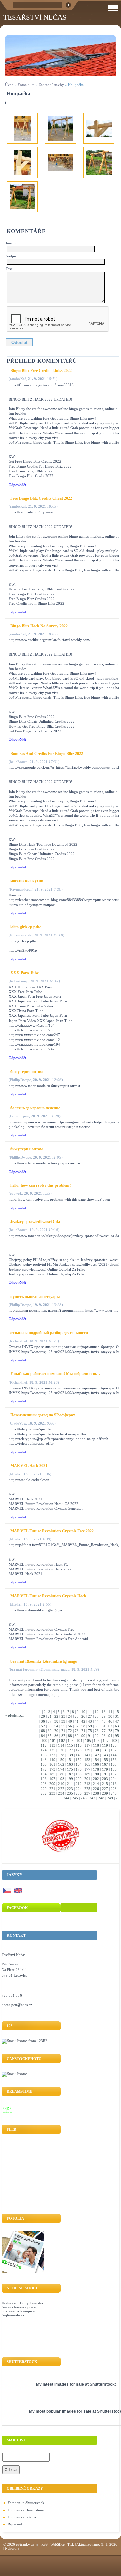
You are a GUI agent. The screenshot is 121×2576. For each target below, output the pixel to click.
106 (97, 1741)
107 (106, 1741)
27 (90, 1716)
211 (70, 1784)
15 (117, 1712)
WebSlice (57, 2544)
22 (56, 1716)
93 (104, 1736)
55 (63, 1726)
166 (96, 1764)
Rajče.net (15, 2524)
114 (61, 1745)
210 (61, 1784)
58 (83, 1726)
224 (79, 1789)
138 (61, 1755)
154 (96, 1760)
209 (52, 1784)
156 (114, 1760)
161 (52, 1764)
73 (77, 1731)
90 (83, 1736)
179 (105, 1769)
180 (114, 1769)
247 (92, 1798)
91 (90, 1736)
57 (77, 1726)
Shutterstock (102, 2384)
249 (110, 1798)
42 (83, 1721)
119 (105, 1745)
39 (63, 1721)
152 (79, 1760)
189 (87, 1774)
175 (70, 1769)
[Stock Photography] (14, 2074)
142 (96, 1755)
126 (61, 1750)
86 (56, 1736)
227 (105, 1789)
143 (105, 1755)
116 (79, 1745)
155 (105, 1760)
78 (110, 1731)
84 (43, 1736)
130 (96, 1750)
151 (70, 1760)
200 (79, 1779)
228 (114, 1789)
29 (104, 1716)
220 (44, 1789)
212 (79, 1784)
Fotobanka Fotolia (22, 2517)
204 (114, 1779)
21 (50, 1716)
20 (43, 1716)
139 (70, 1755)
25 (77, 1716)
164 (79, 1764)
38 (56, 1721)
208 (44, 1784)
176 (79, 1769)
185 (52, 1774)
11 (90, 1712)
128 (79, 1750)
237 (87, 1793)
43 (90, 1721)
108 (114, 1741)
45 (104, 1721)
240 (114, 1793)
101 (53, 1741)
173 (52, 1769)
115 (70, 1745)
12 (97, 1712)
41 (77, 1721)
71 (63, 1731)
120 (114, 1745)
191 (105, 1774)
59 (90, 1726)
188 (79, 1774)
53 (50, 1726)
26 (83, 1716)
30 (110, 1716)
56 (70, 1726)
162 (61, 1764)
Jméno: (11, 243)
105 (88, 1741)
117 (87, 1745)
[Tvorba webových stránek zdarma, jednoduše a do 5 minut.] (37, 2545)
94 (110, 1736)
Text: (10, 269)
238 (96, 1793)
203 (105, 1779)
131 (105, 1750)
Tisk (71, 2544)
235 (70, 1793)
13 (104, 1712)
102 (62, 1741)
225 (87, 1789)
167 (105, 1764)
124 (44, 1750)
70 (56, 1731)
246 (84, 1798)
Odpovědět (17, 485)
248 (101, 1798)
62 (110, 1726)
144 (114, 1755)
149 (52, 1760)
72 (70, 1731)
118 (96, 1745)
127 (70, 1750)
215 (105, 1784)
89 (77, 1736)
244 (66, 1798)
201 (87, 1779)
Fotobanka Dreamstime (26, 2510)
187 (70, 1774)
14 (110, 1712)
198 (61, 1779)
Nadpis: (12, 256)
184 (44, 1774)
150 (61, 1760)
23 (63, 1716)
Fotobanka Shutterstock (26, 2503)
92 (97, 1736)
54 (56, 1726)
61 (104, 1726)
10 (83, 1712)
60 (97, 1726)
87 (63, 1736)
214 (96, 1784)
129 (87, 1750)
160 (44, 1764)
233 (52, 1793)
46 (110, 1721)
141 (87, 1755)
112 (44, 1745)
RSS (45, 2544)
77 (104, 1731)
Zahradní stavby (51, 85)
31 (117, 1716)
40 (70, 1721)
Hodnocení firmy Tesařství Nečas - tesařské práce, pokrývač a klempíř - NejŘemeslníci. (22, 2309)
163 (70, 1764)
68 (43, 1731)
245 (75, 1798)
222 (61, 1789)
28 (97, 1716)
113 (52, 1745)
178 (96, 1769)
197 (52, 1779)
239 (105, 1793)
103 (71, 1741)
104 (79, 1741)
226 (96, 1789)
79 (117, 1731)
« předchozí (14, 1715)
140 (79, 1755)
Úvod (9, 85)
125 (52, 1750)
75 (90, 1731)
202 (96, 1779)
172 (44, 1769)
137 (52, 1755)
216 (114, 1784)
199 (70, 1779)
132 (114, 1750)
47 (117, 1721)
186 (61, 1774)
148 (44, 1760)
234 (61, 1793)
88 (70, 1736)
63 (117, 1726)
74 (83, 1731)
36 (43, 1721)
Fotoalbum (26, 85)
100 (44, 1741)
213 (87, 1784)
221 (52, 1789)
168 (114, 1764)
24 (70, 1716)
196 (44, 1779)
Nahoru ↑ (12, 2548)
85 (50, 1736)
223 (70, 1789)
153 (87, 1760)
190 (96, 1774)
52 (43, 1726)
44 (97, 1721)
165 (87, 1764)
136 (44, 1755)
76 (97, 1731)
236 (79, 1793)
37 (50, 1721)
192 (114, 1774)
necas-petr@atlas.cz (17, 2005)
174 (61, 1769)
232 (44, 1793)
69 (50, 1731)
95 (117, 1736)
